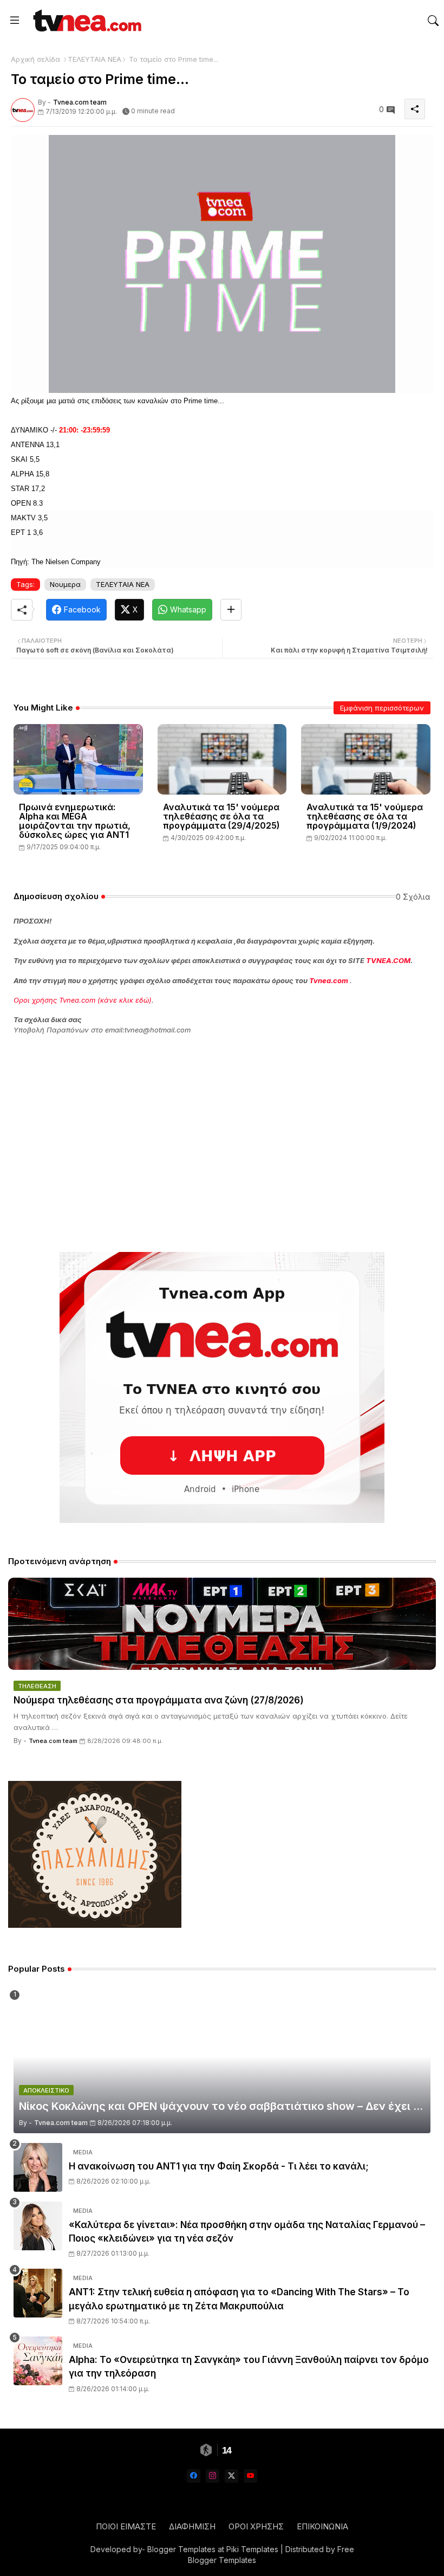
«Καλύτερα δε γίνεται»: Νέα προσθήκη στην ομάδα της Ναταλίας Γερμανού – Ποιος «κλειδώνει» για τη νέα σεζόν (247, 2232)
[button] (433, 21)
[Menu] (15, 21)
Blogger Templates (181, 2549)
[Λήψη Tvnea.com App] (222, 1387)
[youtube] (250, 2476)
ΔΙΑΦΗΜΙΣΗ (192, 2526)
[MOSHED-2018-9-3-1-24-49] (222, 263)
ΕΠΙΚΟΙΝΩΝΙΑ (322, 2526)
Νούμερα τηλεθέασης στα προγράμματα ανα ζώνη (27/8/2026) (159, 1700)
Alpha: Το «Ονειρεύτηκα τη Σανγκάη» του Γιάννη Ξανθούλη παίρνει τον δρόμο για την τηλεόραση (249, 2367)
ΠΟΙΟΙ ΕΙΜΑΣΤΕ (126, 2526)
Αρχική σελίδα (35, 59)
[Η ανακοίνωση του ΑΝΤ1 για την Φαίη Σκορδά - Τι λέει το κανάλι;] (38, 2167)
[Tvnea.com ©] (86, 20)
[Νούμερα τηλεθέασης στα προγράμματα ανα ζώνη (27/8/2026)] (222, 1624)
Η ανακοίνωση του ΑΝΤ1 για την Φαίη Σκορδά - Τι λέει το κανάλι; (219, 2166)
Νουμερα (65, 584)
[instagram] (213, 2476)
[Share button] (231, 610)
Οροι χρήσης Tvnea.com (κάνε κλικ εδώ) (83, 1000)
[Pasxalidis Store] (95, 1925)
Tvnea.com (329, 980)
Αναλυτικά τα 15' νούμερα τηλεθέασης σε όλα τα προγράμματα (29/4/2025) (221, 816)
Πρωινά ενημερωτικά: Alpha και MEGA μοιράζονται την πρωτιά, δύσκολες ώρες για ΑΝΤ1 (75, 821)
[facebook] (194, 2476)
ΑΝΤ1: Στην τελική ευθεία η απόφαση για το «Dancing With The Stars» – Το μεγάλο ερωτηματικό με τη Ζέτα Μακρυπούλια (239, 2299)
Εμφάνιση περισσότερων (382, 708)
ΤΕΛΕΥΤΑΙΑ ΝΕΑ (94, 59)
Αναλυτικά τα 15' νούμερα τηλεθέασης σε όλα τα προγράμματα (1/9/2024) (365, 816)
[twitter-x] (231, 2476)
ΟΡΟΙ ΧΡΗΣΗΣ (256, 2526)
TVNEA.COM (388, 960)
